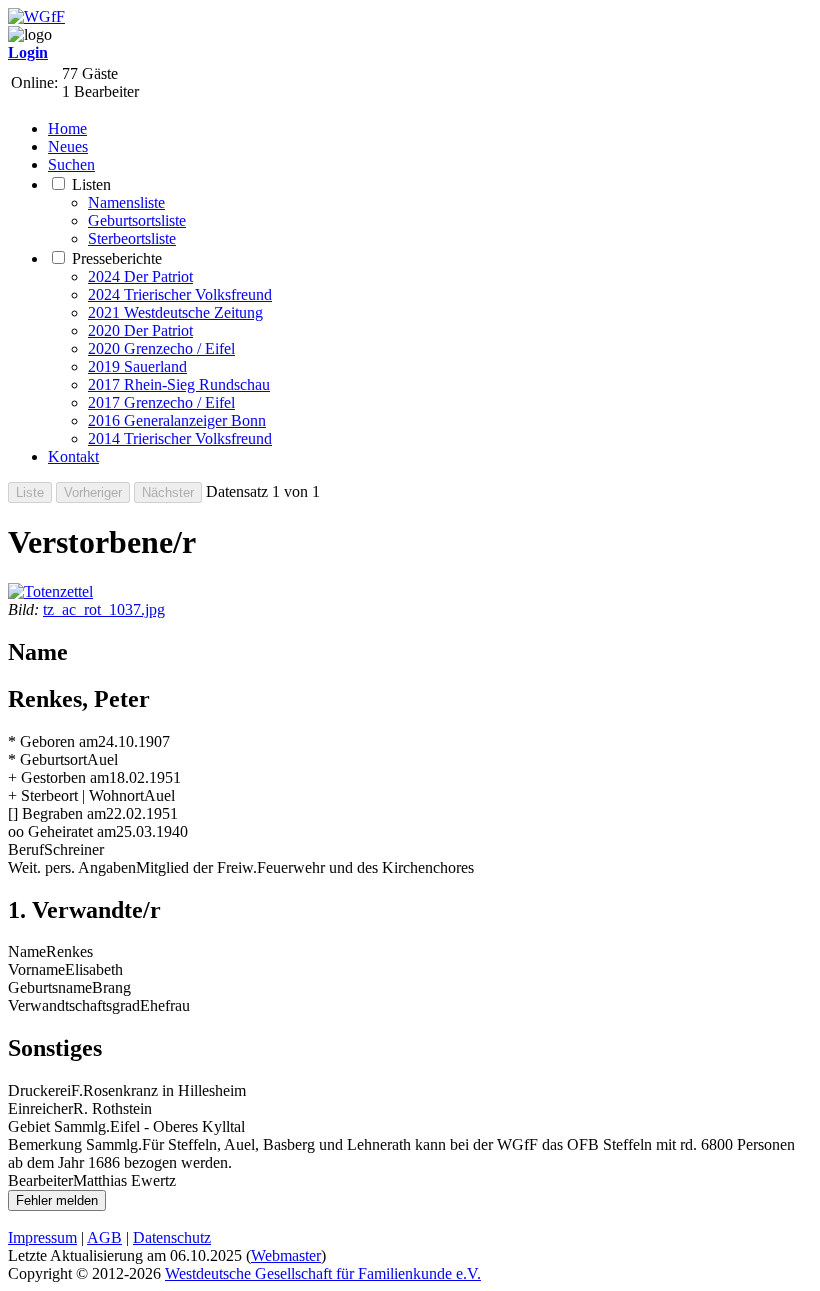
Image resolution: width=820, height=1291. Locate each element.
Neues (68, 146)
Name (27, 951)
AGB (104, 1237)
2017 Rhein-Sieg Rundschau (179, 384)
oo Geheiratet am (62, 831)
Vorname (36, 969)
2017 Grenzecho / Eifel (161, 402)
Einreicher (40, 1108)
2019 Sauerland (137, 366)
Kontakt (73, 456)
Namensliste (126, 202)
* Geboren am (53, 741)
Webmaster (286, 1255)
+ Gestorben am (58, 777)
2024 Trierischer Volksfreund (180, 294)
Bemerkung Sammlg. (75, 1144)
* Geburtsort (47, 759)
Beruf (26, 849)
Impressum (42, 1237)
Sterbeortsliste (132, 238)
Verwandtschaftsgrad (74, 1005)
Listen (91, 184)
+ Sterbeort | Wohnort (76, 795)
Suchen (71, 164)
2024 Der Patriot (140, 276)
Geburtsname (50, 987)
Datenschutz (172, 1237)
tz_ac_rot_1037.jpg (104, 609)
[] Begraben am (57, 813)
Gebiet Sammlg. (59, 1126)
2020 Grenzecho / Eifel (161, 348)
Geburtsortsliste (137, 220)
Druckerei (39, 1090)
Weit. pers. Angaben (72, 867)
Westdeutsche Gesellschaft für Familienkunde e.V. (323, 1273)
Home (67, 128)
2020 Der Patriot (140, 330)
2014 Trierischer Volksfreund (180, 438)
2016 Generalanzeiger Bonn (177, 420)
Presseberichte (117, 258)
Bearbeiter (40, 1180)
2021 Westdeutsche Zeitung (175, 312)
